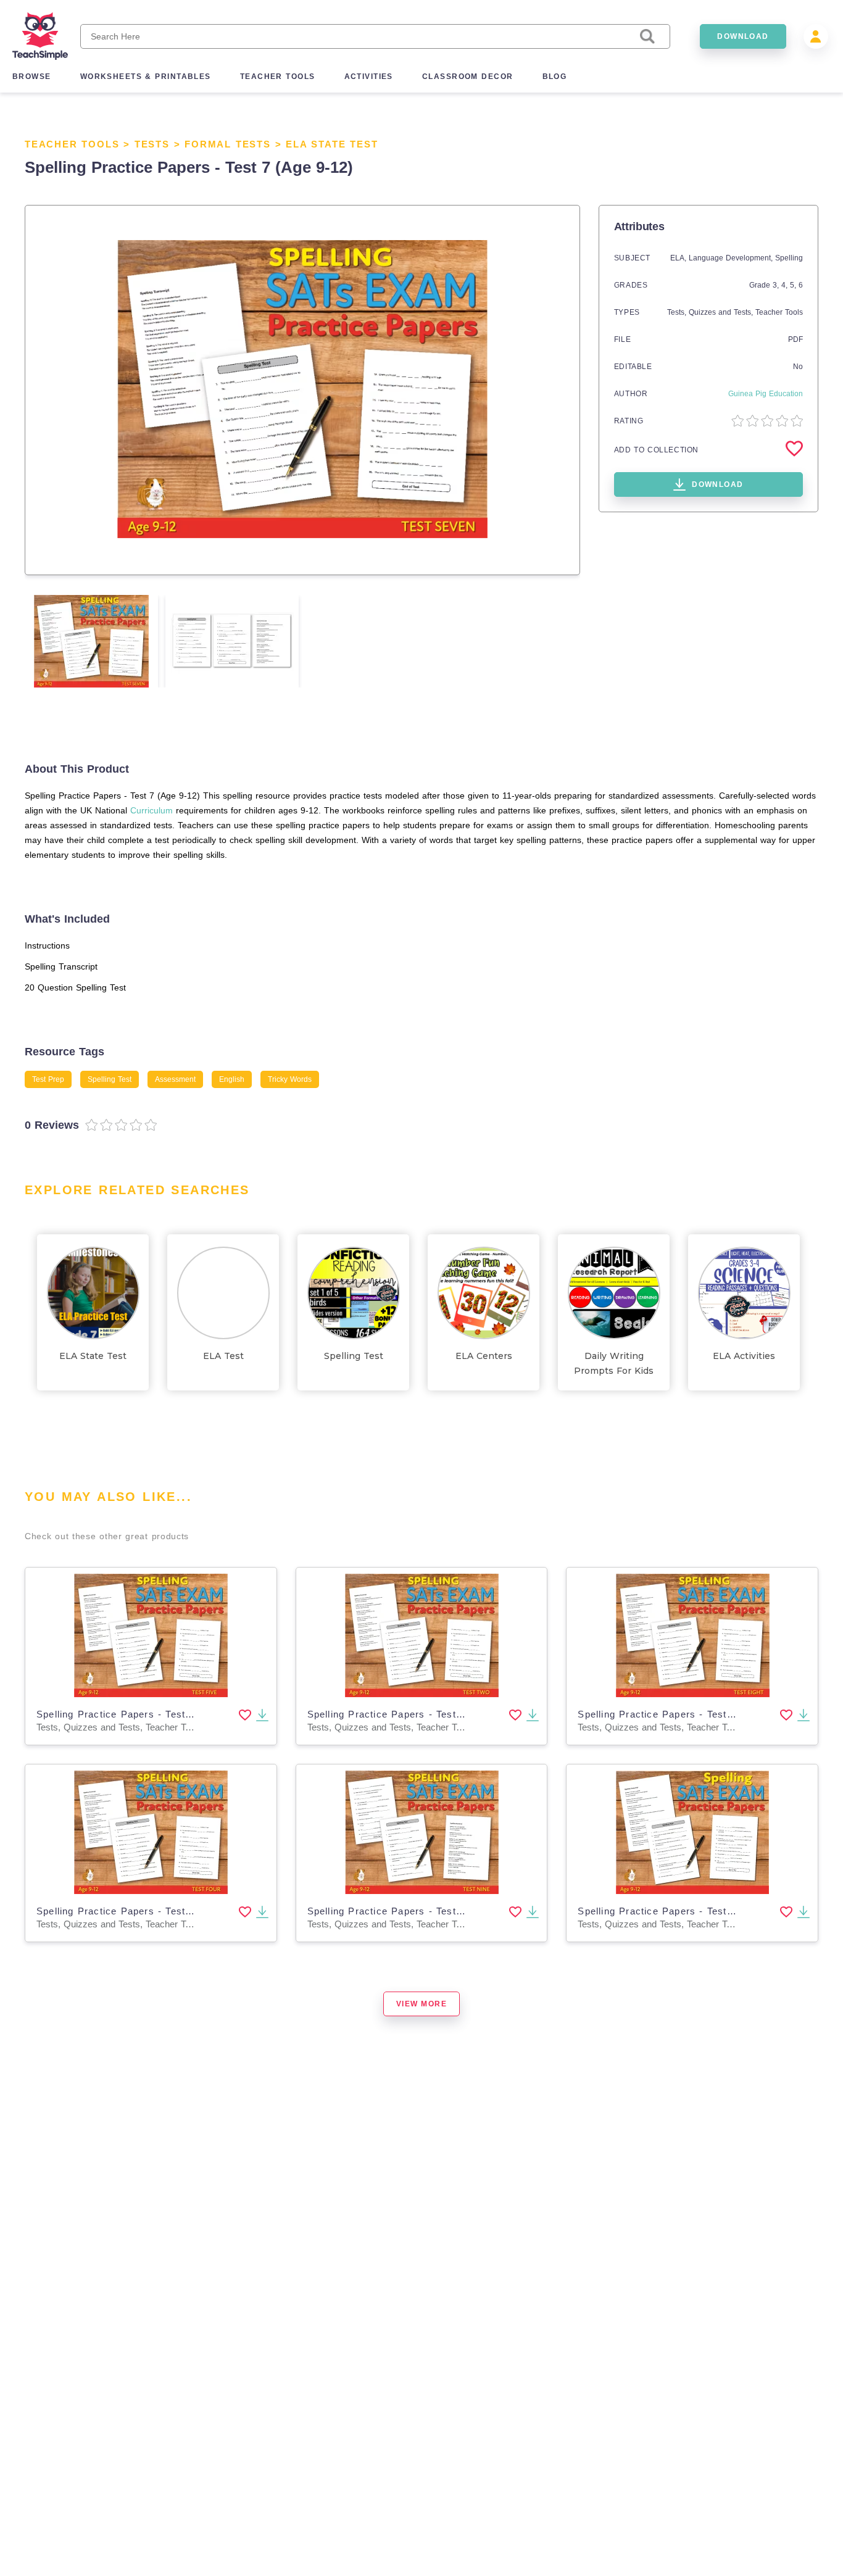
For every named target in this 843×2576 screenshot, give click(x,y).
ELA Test (223, 1356)
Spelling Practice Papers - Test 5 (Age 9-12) (143, 1714)
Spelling (789, 258)
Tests (152, 144)
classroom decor (468, 77)
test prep (48, 1079)
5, (794, 285)
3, (777, 285)
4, (786, 285)
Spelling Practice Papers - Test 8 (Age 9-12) (684, 1714)
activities (369, 77)
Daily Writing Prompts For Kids (614, 1363)
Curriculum (152, 810)
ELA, (679, 258)
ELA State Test (332, 144)
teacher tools (278, 77)
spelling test (110, 1079)
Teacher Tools (72, 144)
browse (32, 77)
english (232, 1079)
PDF (795, 339)
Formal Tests (228, 144)
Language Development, (732, 258)
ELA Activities (744, 1356)
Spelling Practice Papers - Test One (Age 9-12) (691, 1911)
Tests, (678, 312)
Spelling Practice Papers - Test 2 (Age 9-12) (414, 1714)
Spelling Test (354, 1356)
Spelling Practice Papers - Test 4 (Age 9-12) (143, 1911)
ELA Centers (484, 1356)
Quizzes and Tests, (722, 312)
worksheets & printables (146, 77)
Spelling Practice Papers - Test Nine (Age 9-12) (421, 1911)
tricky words (290, 1079)
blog (555, 77)
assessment (175, 1079)
